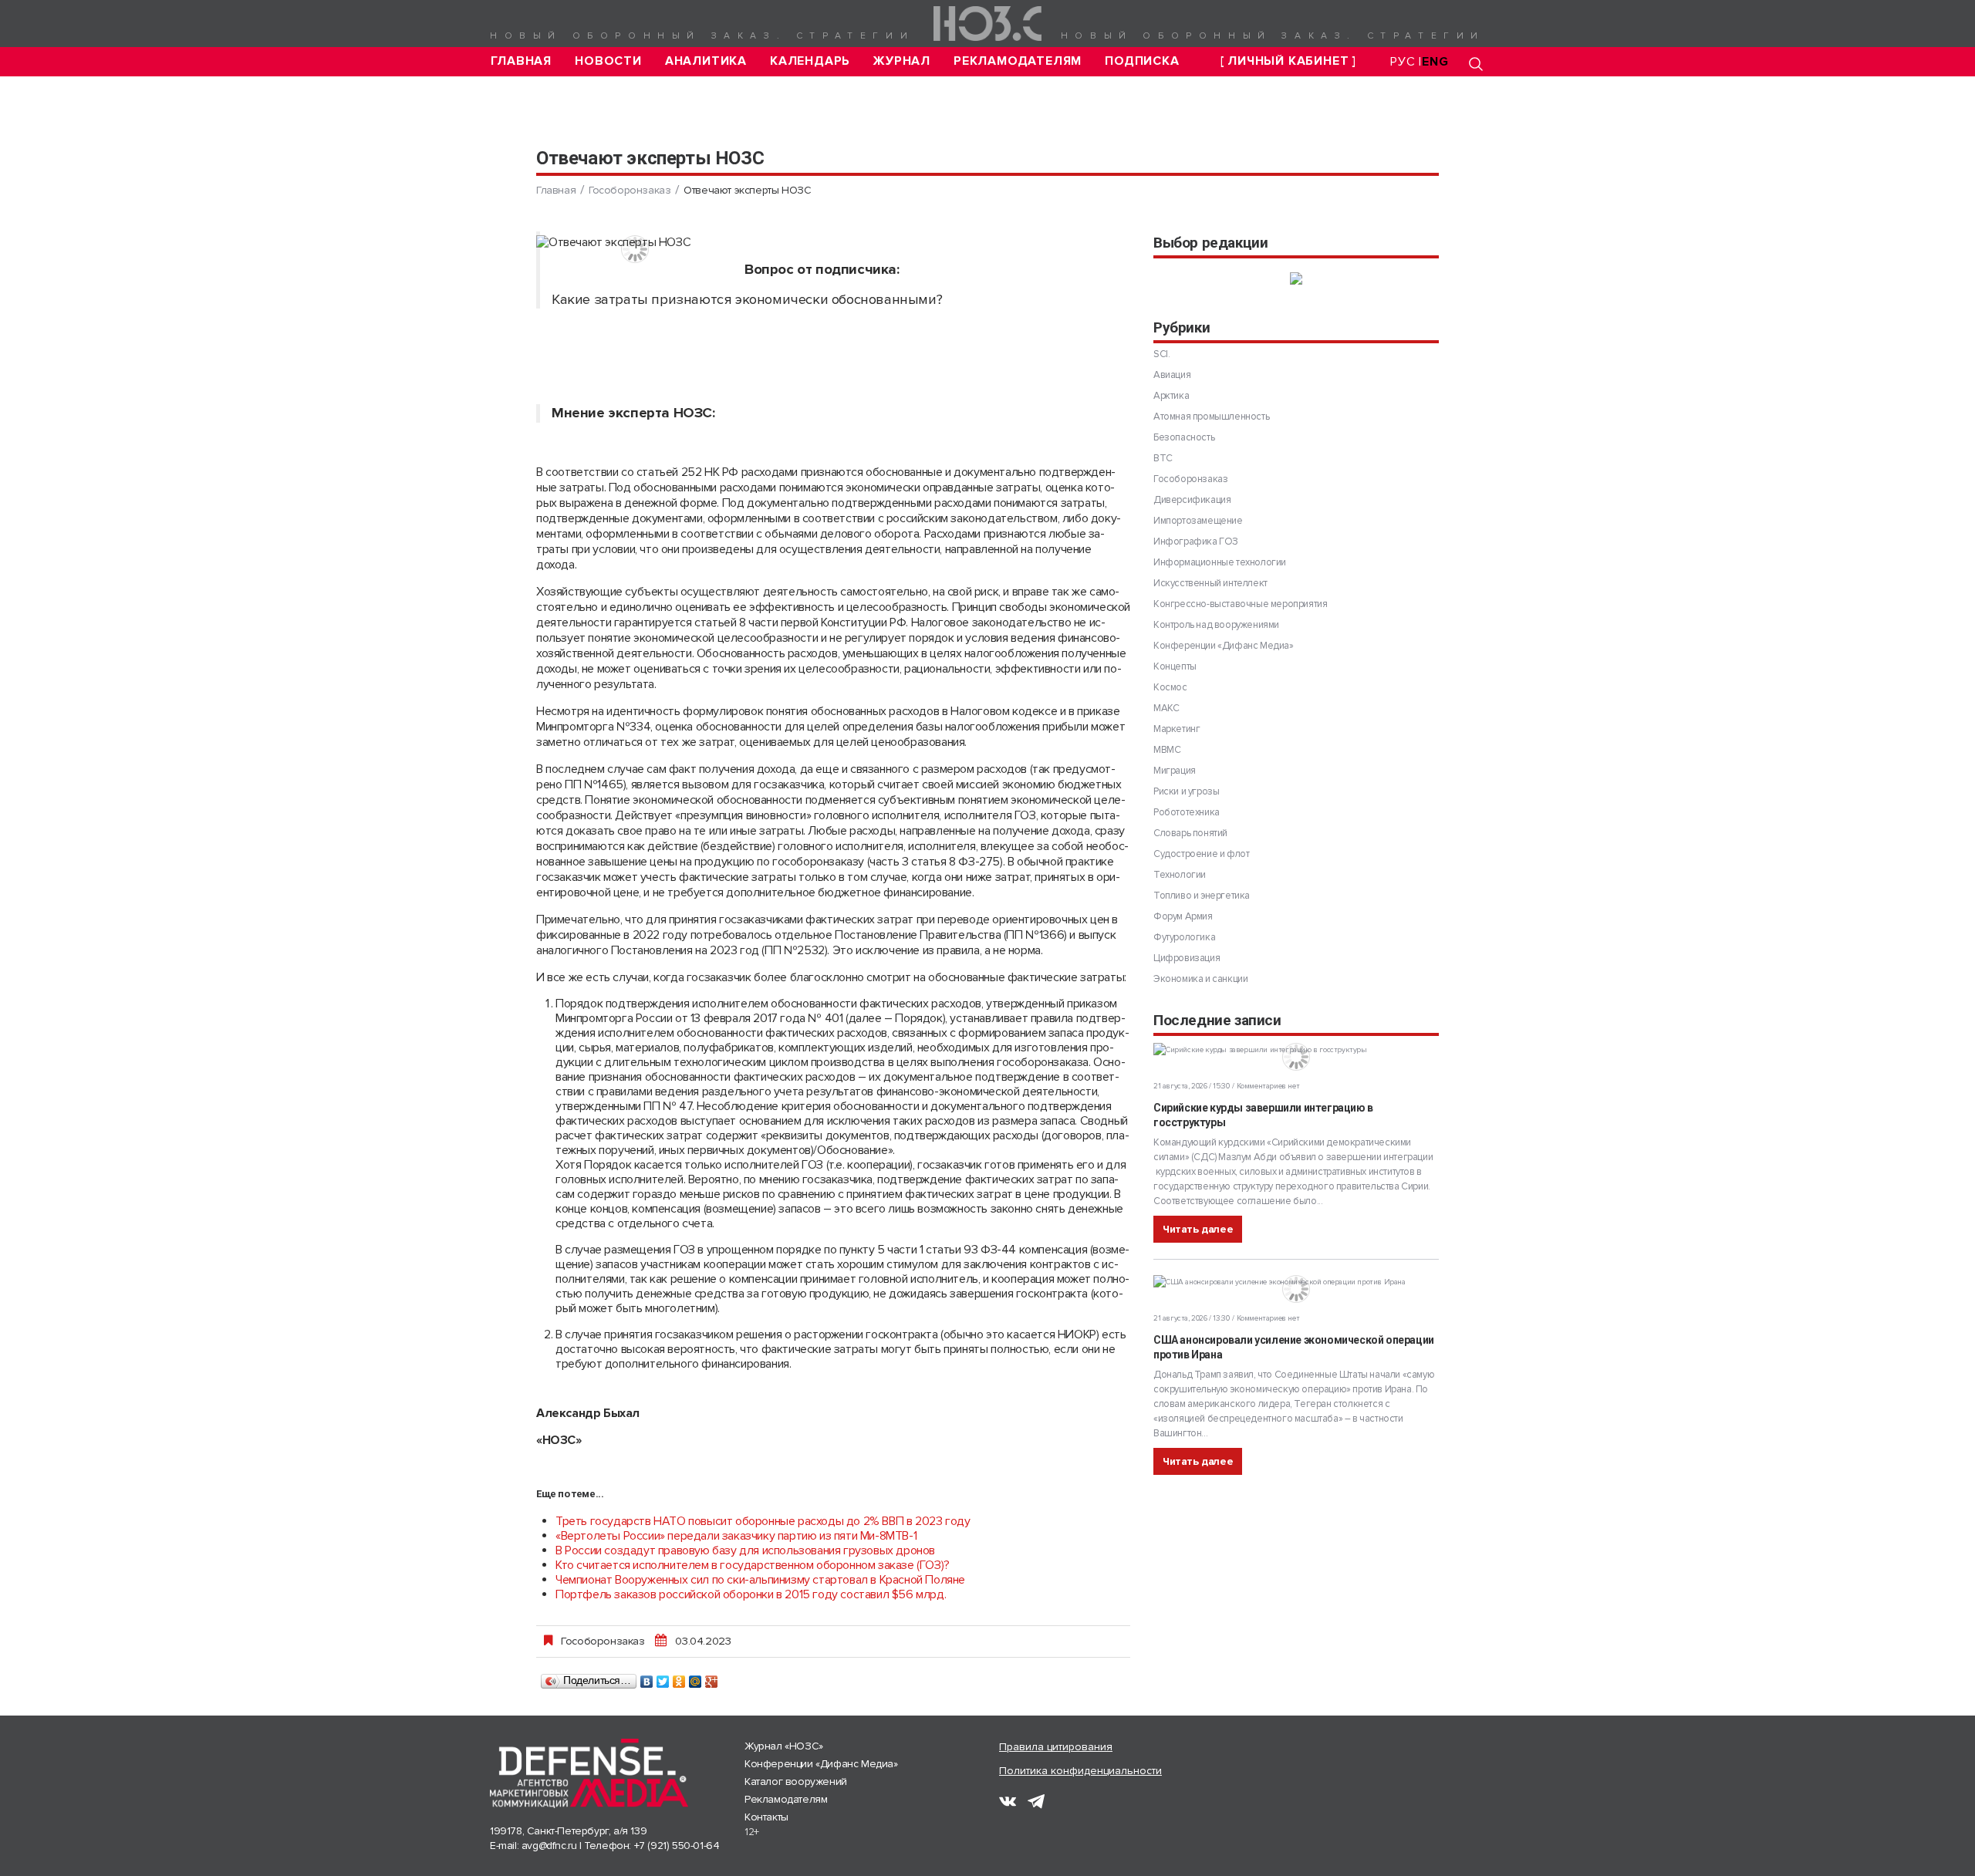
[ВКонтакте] (647, 1678)
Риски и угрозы (1186, 791)
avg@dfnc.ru (549, 1846)
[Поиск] (1476, 64)
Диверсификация (1192, 500)
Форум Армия (1183, 916)
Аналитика (706, 61)
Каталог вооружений (796, 1782)
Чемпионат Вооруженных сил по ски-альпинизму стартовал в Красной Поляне (760, 1580)
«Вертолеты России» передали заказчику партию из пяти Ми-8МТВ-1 (736, 1536)
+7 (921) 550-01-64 (677, 1846)
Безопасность (1184, 437)
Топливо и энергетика (1202, 896)
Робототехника (1187, 812)
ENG (1435, 62)
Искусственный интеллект (1210, 583)
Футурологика (1184, 937)
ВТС (1163, 458)
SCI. (1161, 354)
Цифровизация (1187, 958)
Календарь (810, 61)
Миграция (1175, 771)
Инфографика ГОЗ (1196, 542)
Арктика (1171, 396)
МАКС (1166, 708)
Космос (1170, 687)
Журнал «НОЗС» (784, 1746)
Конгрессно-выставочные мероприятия (1240, 604)
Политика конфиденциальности (1080, 1771)
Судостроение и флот (1201, 854)
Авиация (1172, 375)
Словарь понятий (1190, 833)
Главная (522, 61)
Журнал (902, 61)
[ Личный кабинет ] (1288, 61)
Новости (608, 61)
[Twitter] (663, 1678)
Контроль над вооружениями (1216, 625)
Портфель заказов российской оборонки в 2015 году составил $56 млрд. (751, 1594)
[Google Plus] (712, 1678)
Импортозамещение (1198, 521)
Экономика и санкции (1200, 979)
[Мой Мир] (695, 1678)
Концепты (1175, 666)
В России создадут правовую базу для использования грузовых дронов (745, 1550)
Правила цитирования (1056, 1747)
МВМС (1167, 750)
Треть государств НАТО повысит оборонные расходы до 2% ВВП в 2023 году (763, 1521)
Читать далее (1198, 1229)
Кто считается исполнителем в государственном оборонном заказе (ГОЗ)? (753, 1565)
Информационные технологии (1220, 562)
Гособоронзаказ (630, 190)
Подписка (1142, 61)
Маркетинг (1177, 729)
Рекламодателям (1018, 61)
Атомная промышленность (1211, 417)
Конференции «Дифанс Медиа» (1224, 646)
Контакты (766, 1817)
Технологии (1180, 875)
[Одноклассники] (679, 1678)
